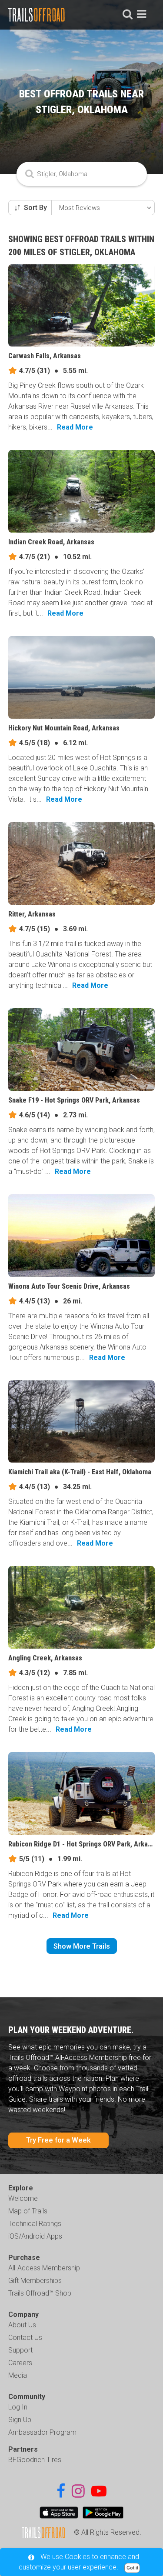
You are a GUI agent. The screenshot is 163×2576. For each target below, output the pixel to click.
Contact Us (25, 2338)
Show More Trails (82, 1946)
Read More (75, 427)
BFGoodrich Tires (35, 2460)
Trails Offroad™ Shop (40, 2293)
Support (20, 2350)
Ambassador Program (42, 2432)
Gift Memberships (35, 2281)
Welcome (23, 2198)
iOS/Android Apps (35, 2236)
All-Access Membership (44, 2268)
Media (18, 2375)
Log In (18, 2407)
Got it (132, 2568)
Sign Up (20, 2420)
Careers (20, 2363)
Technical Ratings (35, 2224)
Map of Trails (28, 2211)
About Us (22, 2325)
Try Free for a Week (58, 2140)
